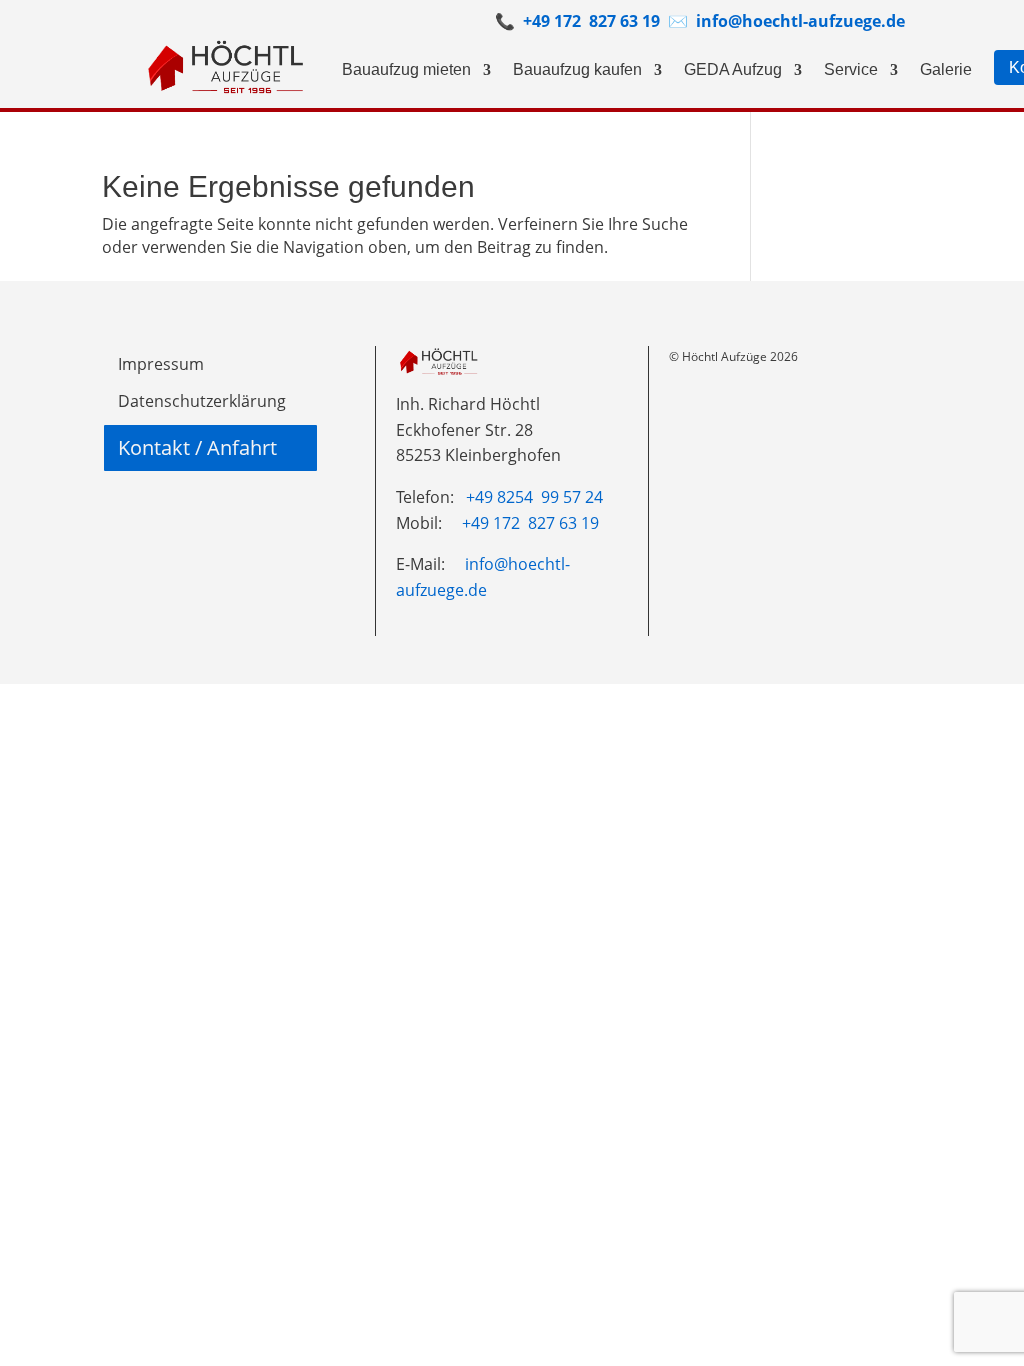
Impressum (161, 364)
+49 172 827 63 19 (591, 21)
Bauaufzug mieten (406, 69)
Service (851, 69)
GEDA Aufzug (733, 69)
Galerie (946, 69)
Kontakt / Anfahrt (197, 447)
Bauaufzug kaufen (577, 69)
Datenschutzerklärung (202, 401)
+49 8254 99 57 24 (534, 497)
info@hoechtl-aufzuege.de (798, 21)
